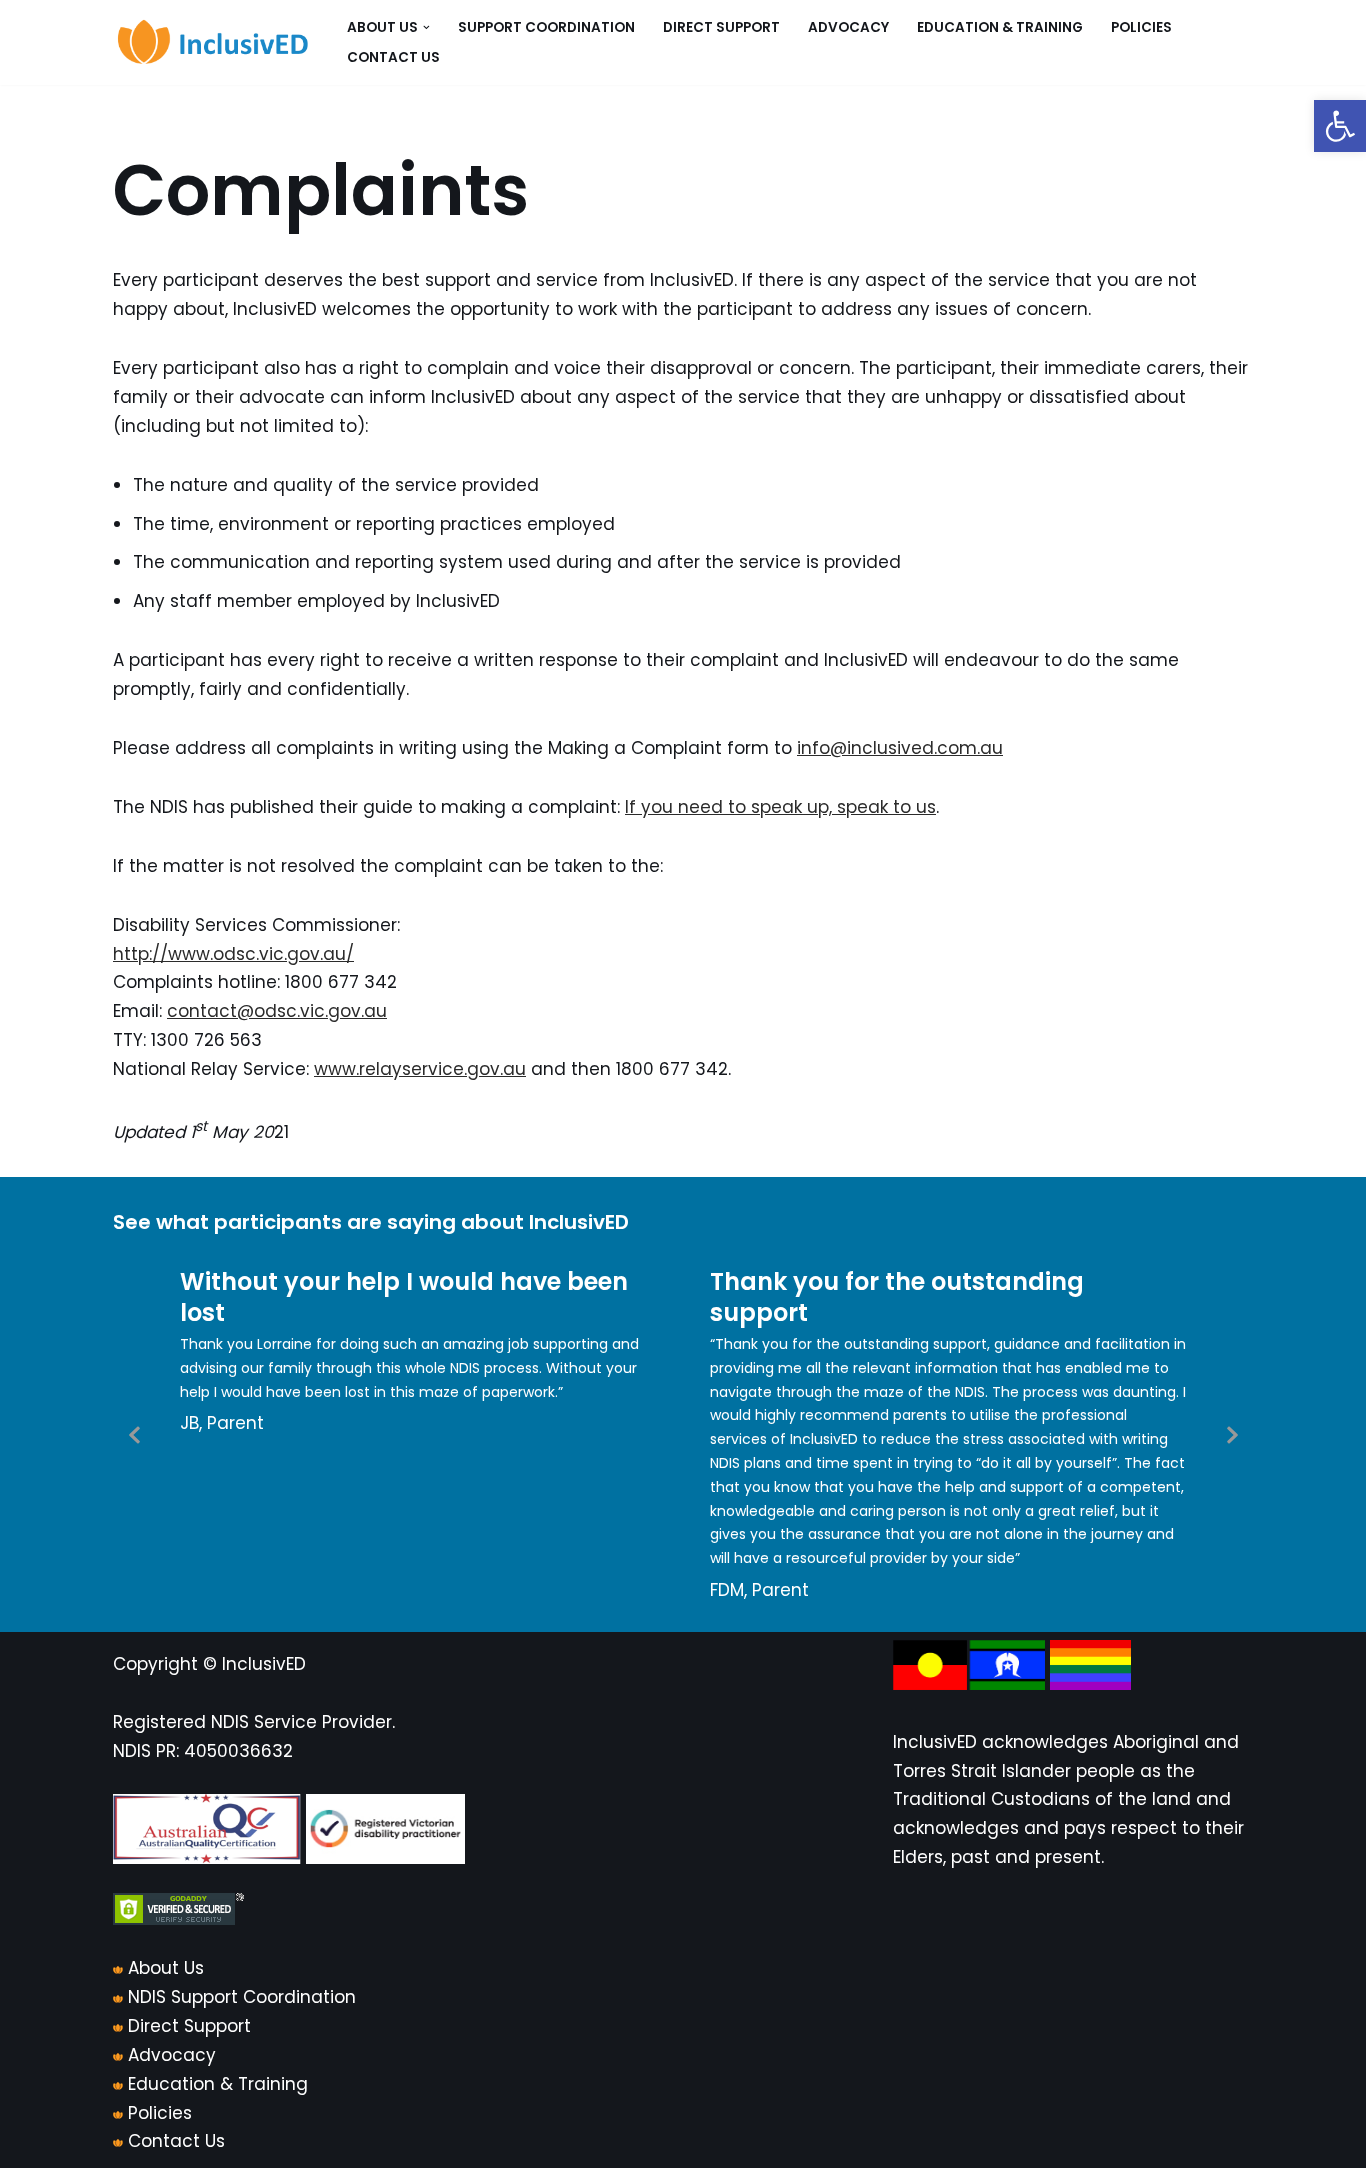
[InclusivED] (213, 42)
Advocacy (848, 27)
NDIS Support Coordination (242, 1997)
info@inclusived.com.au (900, 748)
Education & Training (1000, 27)
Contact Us (393, 57)
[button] (1340, 126)
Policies (1141, 27)
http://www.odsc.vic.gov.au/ (233, 954)
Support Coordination (546, 27)
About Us (166, 1968)
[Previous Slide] (135, 1434)
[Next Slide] (1231, 1434)
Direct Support (721, 27)
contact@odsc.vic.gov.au (277, 1011)
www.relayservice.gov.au (420, 1069)
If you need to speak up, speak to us (780, 807)
